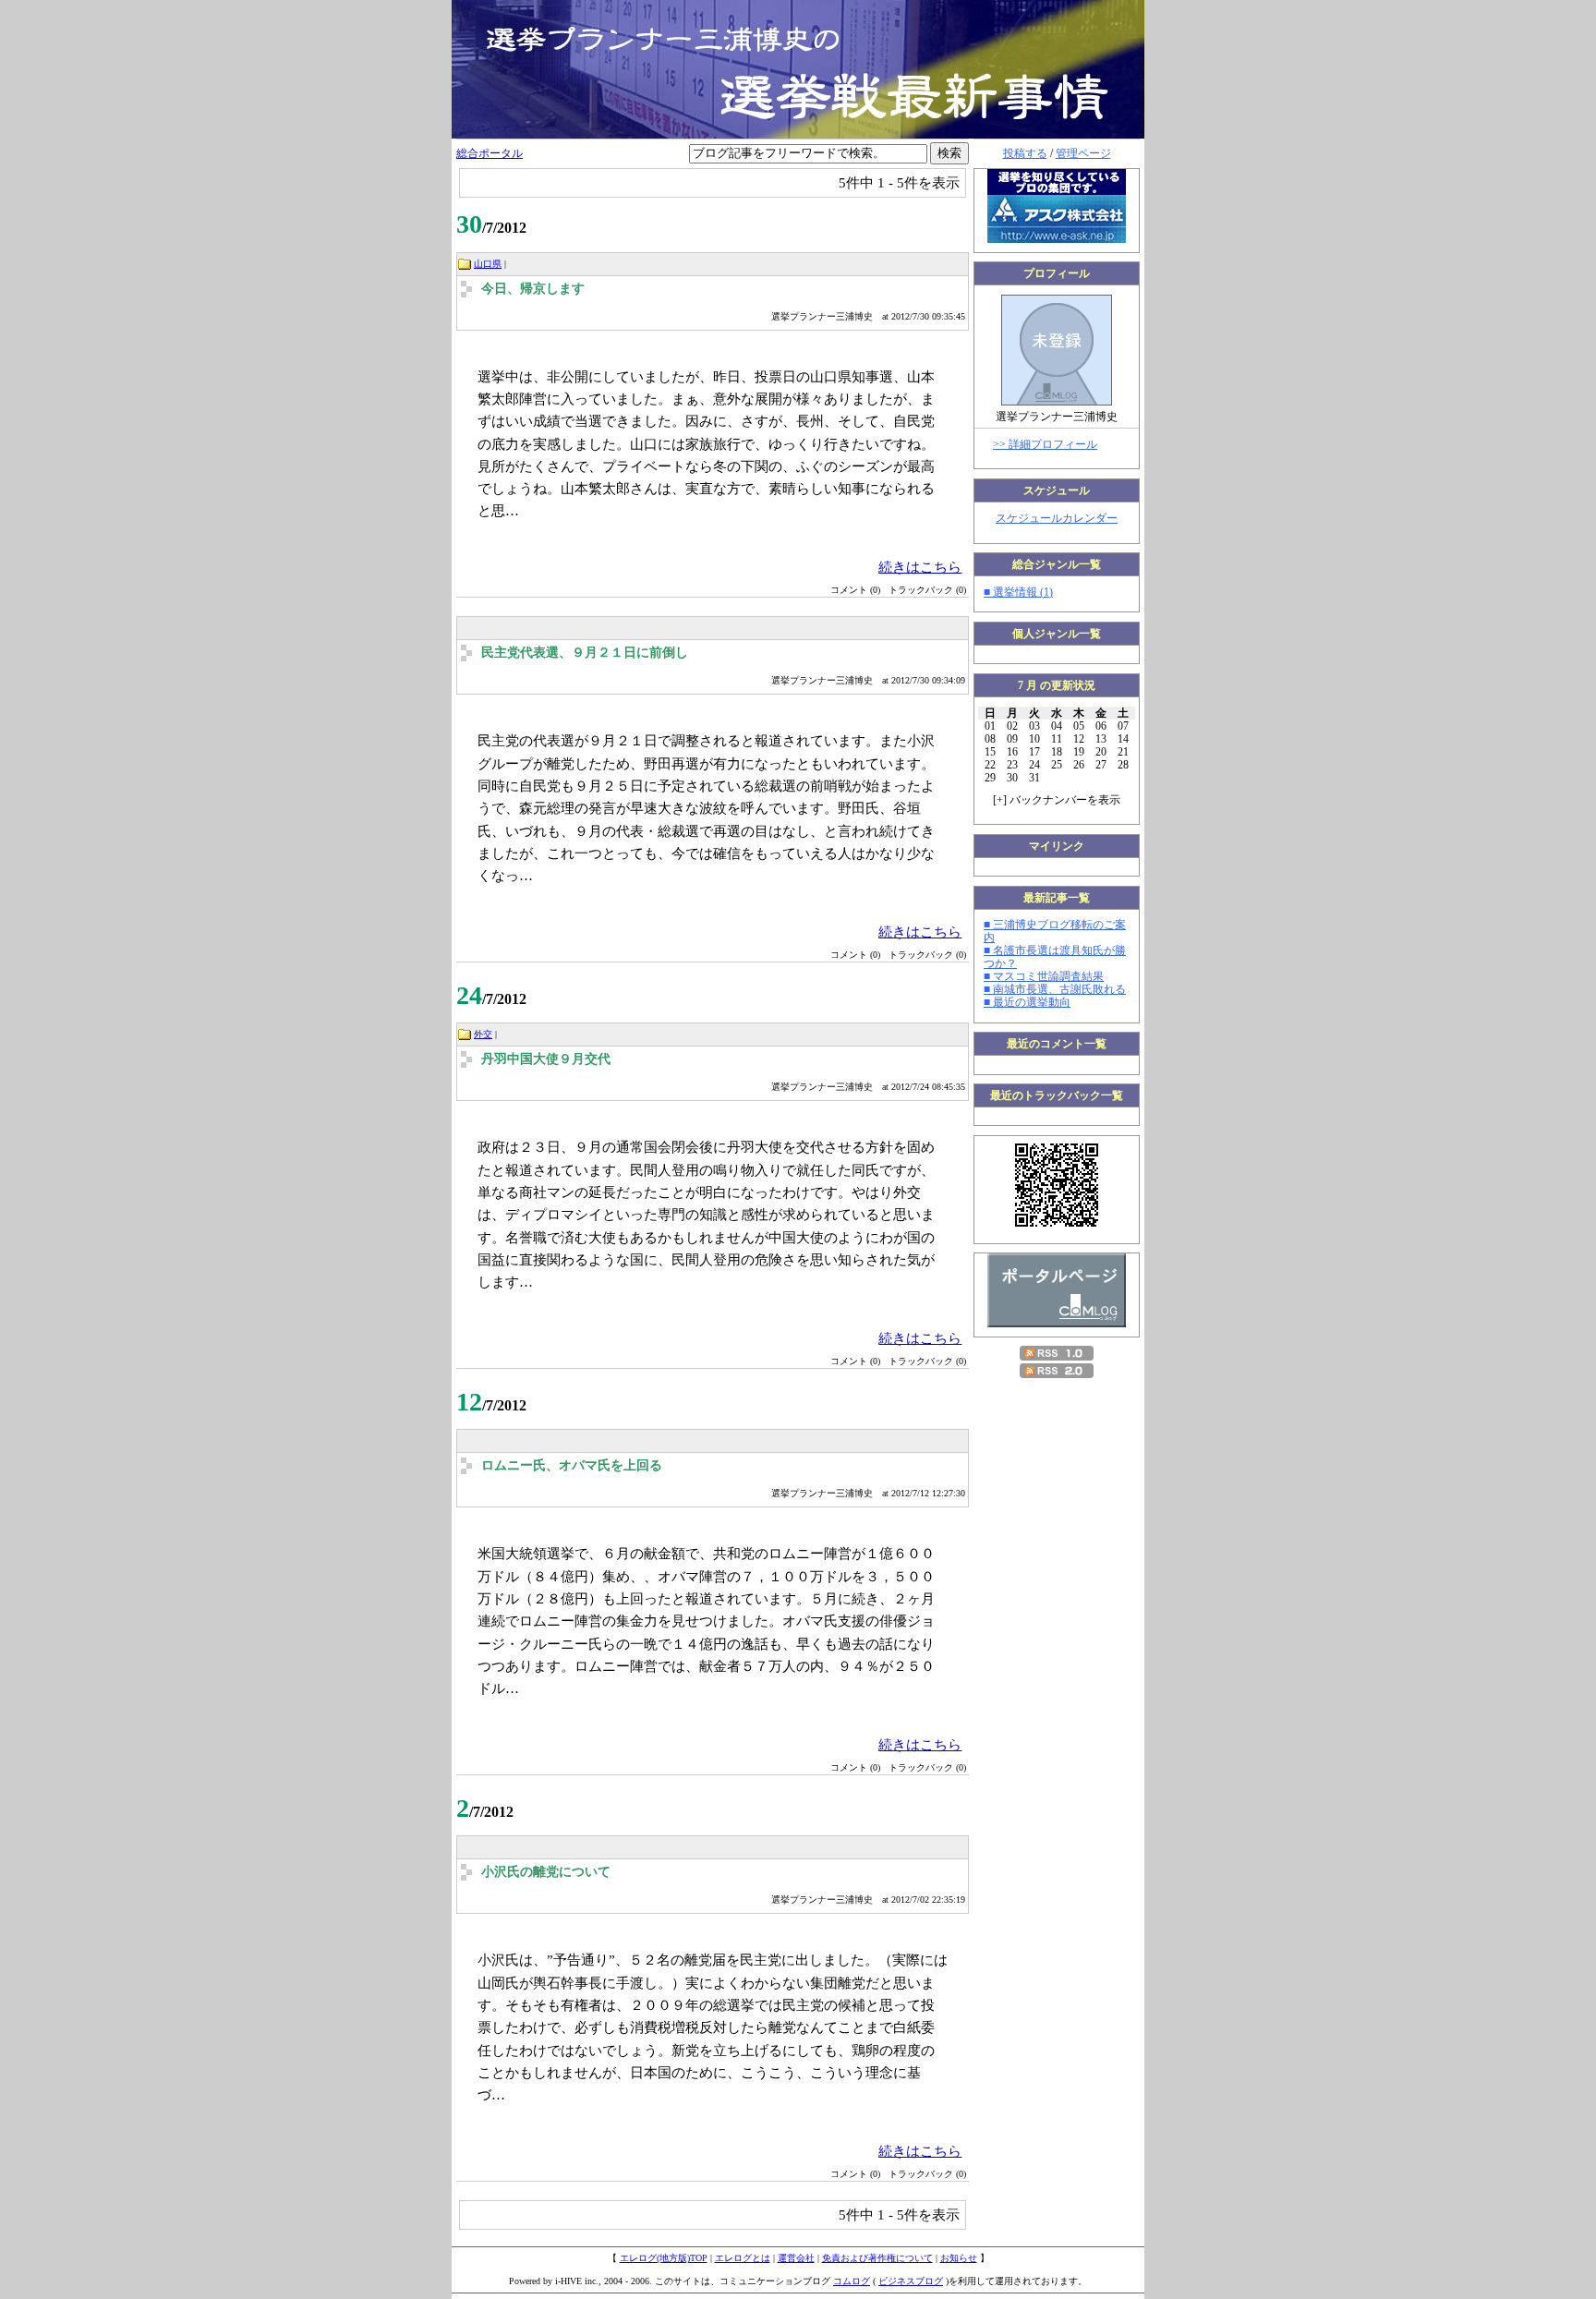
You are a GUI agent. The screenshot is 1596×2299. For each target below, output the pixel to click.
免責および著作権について (877, 2258)
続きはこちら (920, 567)
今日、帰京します (533, 289)
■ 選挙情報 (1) (1018, 592)
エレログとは (743, 2258)
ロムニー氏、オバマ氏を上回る (572, 1465)
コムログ (852, 2281)
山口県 (488, 264)
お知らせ (959, 2258)
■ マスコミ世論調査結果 (1044, 976)
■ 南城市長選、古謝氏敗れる (1055, 989)
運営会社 (796, 2258)
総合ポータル (490, 153)
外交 (483, 1034)
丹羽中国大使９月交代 (546, 1059)
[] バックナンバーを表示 (1057, 800)
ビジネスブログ (911, 2281)
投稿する (1025, 153)
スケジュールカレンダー (1057, 518)
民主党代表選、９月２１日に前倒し (585, 653)
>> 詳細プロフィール (1045, 444)
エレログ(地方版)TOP (664, 2258)
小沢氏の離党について (546, 1872)
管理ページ (1083, 153)
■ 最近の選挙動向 (1027, 1002)
